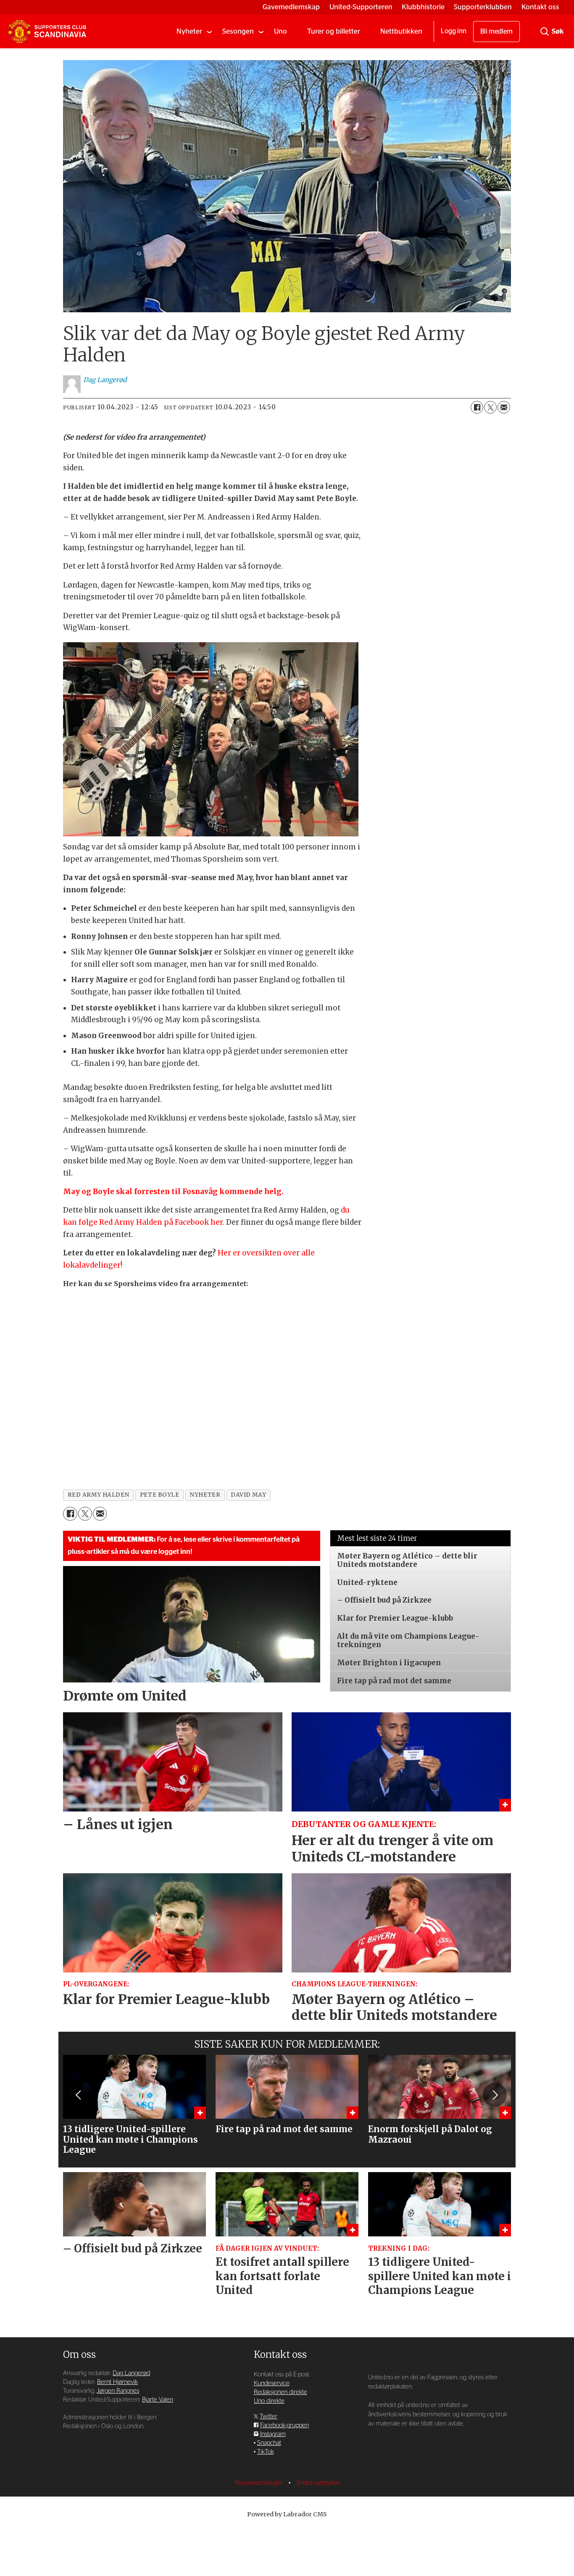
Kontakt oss (540, 7)
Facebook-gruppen (284, 2425)
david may (248, 1495)
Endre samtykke (318, 2483)
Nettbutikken (401, 31)
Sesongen (238, 31)
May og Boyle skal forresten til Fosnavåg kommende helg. (173, 1192)
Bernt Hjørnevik (117, 2382)
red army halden (99, 1495)
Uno (280, 31)
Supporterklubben (483, 7)
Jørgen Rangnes (118, 2391)
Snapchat (269, 2443)
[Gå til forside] (47, 32)
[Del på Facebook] (477, 407)
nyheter (205, 1495)
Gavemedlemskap (291, 7)
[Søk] (545, 32)
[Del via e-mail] (504, 407)
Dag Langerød (131, 2373)
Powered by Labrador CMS (287, 2514)
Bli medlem (496, 32)
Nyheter (189, 31)
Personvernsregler (260, 2483)
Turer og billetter (334, 31)
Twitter (269, 2416)
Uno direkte (269, 2401)
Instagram (273, 2434)
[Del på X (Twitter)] (490, 407)
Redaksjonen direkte (280, 2392)
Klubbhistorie (423, 7)
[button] (79, 2095)
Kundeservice (272, 2383)
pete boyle (159, 1495)
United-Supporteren (361, 7)
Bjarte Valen (158, 2400)
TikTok (266, 2452)
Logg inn (454, 31)
